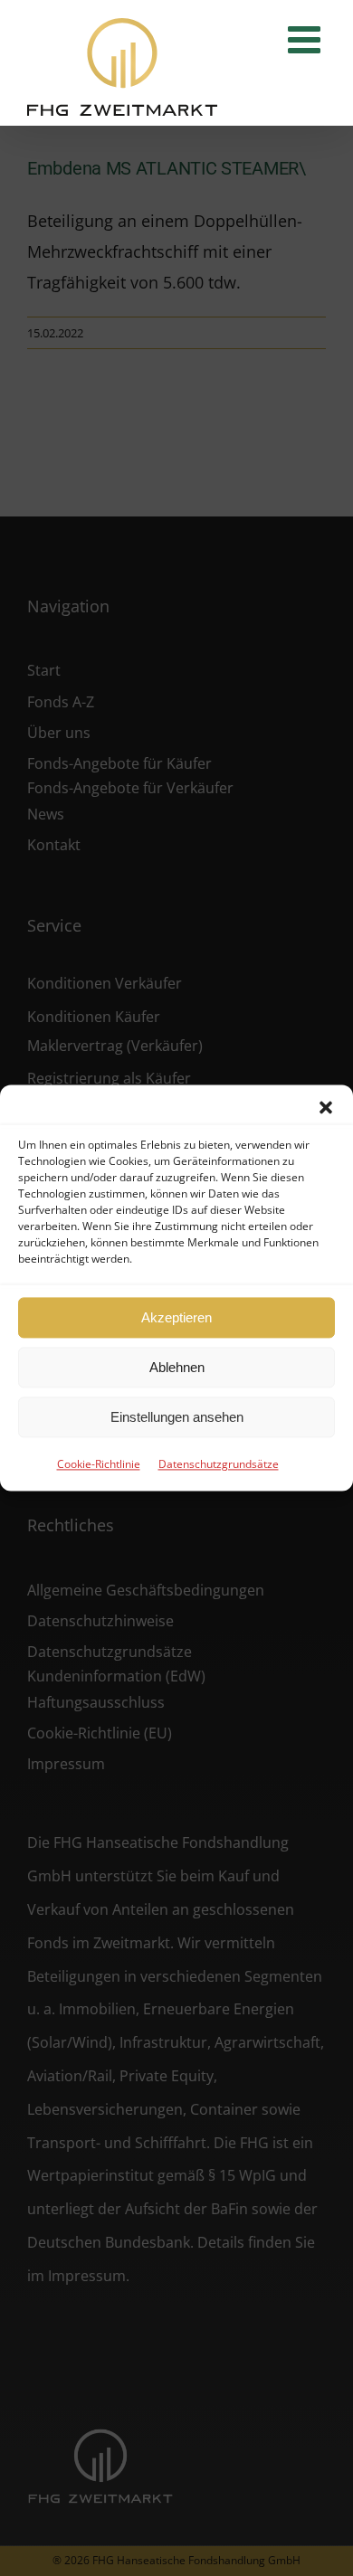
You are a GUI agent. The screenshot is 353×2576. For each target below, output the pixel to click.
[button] (326, 1107)
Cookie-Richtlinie (99, 1464)
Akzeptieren (176, 1317)
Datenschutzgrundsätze (219, 1464)
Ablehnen (177, 1367)
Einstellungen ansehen (177, 1417)
